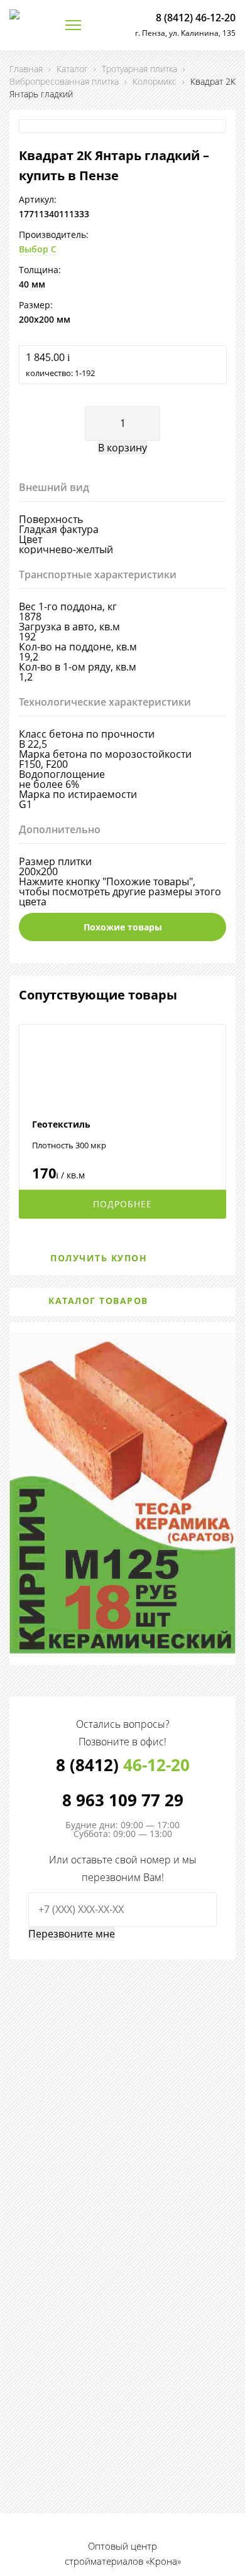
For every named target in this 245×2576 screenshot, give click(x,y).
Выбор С (38, 249)
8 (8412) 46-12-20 (196, 18)
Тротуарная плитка (139, 69)
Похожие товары (123, 927)
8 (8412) (123, 1765)
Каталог (72, 69)
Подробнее (122, 1204)
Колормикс (155, 81)
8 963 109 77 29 (123, 1800)
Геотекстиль (61, 1124)
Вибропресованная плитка (64, 81)
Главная (26, 69)
